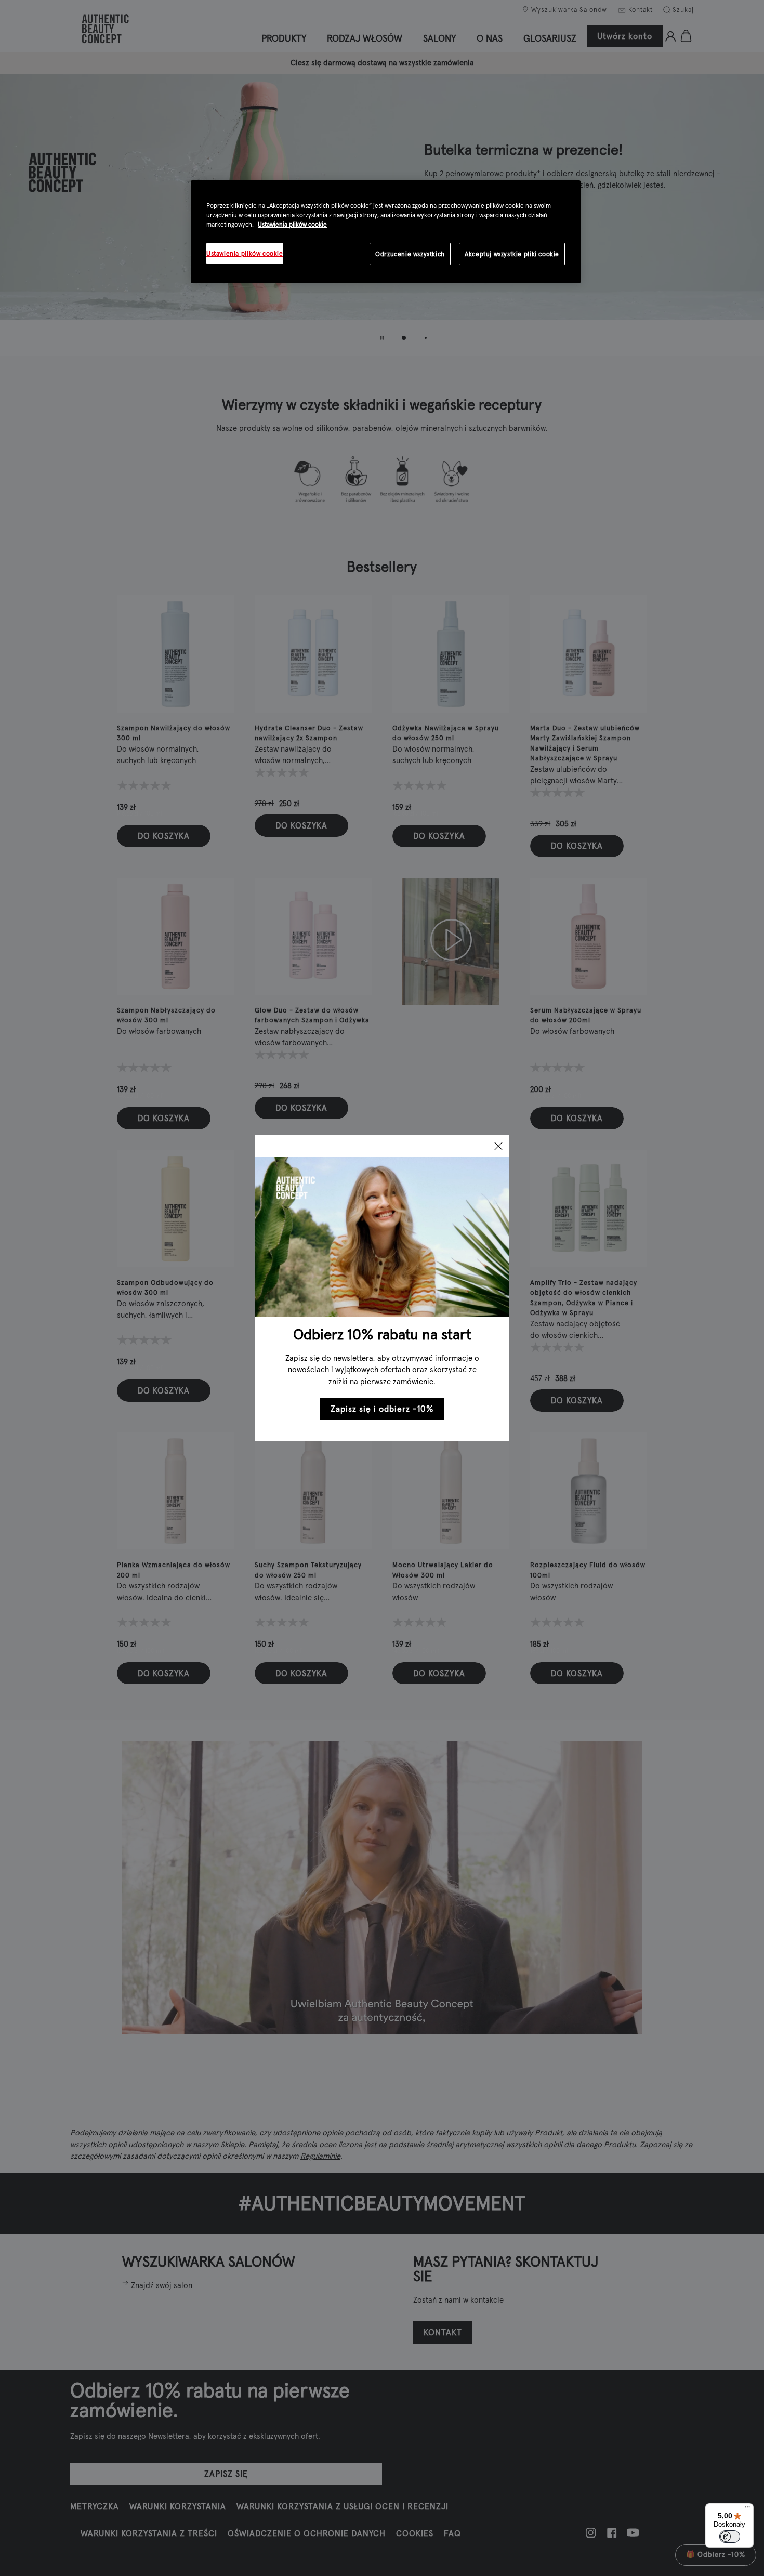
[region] (386, 232)
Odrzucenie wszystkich (410, 254)
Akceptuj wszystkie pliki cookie (512, 254)
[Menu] (747, 2509)
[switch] (730, 2536)
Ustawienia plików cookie (292, 224)
